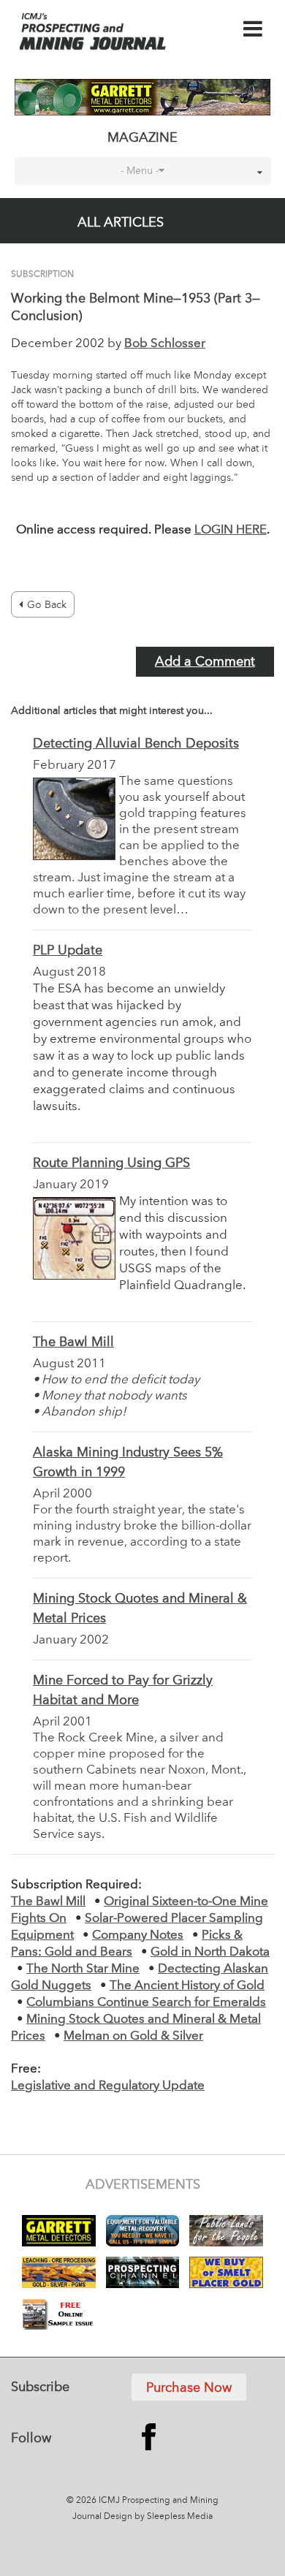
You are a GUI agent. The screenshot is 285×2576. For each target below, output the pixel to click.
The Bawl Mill (73, 1342)
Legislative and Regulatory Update (108, 2086)
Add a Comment (205, 662)
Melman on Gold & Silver (133, 2036)
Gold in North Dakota (210, 1952)
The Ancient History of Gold (187, 1986)
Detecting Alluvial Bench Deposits (136, 744)
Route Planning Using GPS (111, 1163)
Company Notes (138, 1935)
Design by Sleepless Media (158, 2517)
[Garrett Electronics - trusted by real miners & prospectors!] (143, 97)
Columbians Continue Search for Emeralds (146, 2003)
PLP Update (68, 951)
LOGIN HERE (231, 530)
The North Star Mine (83, 1969)
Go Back (47, 605)
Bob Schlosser (165, 344)
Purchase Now (189, 2388)
